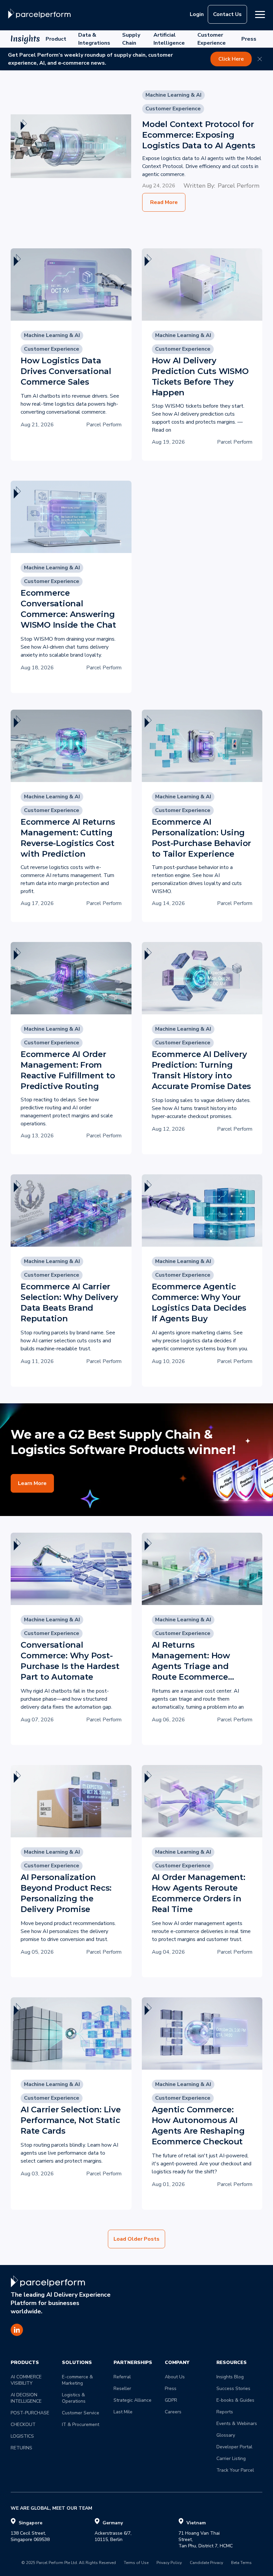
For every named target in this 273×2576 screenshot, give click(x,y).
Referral (122, 2377)
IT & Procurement (81, 2424)
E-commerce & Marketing (78, 2380)
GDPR (171, 2400)
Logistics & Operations (74, 2398)
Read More (164, 202)
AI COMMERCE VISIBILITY (27, 2380)
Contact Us (227, 14)
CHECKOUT (23, 2424)
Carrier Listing (231, 2458)
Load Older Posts (136, 2239)
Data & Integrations (94, 39)
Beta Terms (241, 2563)
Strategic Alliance (133, 2400)
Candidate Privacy (206, 2563)
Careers (173, 2412)
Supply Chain (131, 39)
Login (197, 14)
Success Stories (233, 2388)
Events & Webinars (237, 2423)
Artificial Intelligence (169, 39)
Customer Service (81, 2413)
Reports (225, 2412)
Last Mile (123, 2412)
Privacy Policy (169, 2563)
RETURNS (21, 2448)
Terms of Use (136, 2563)
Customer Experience (212, 39)
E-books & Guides (235, 2400)
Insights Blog (230, 2377)
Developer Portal (234, 2447)
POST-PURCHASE (30, 2413)
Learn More (32, 1483)
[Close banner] (260, 59)
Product (56, 39)
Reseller (122, 2388)
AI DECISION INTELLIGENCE (26, 2398)
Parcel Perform (239, 186)
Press (249, 39)
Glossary (226, 2435)
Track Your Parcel (235, 2470)
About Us (175, 2377)
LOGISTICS (22, 2436)
